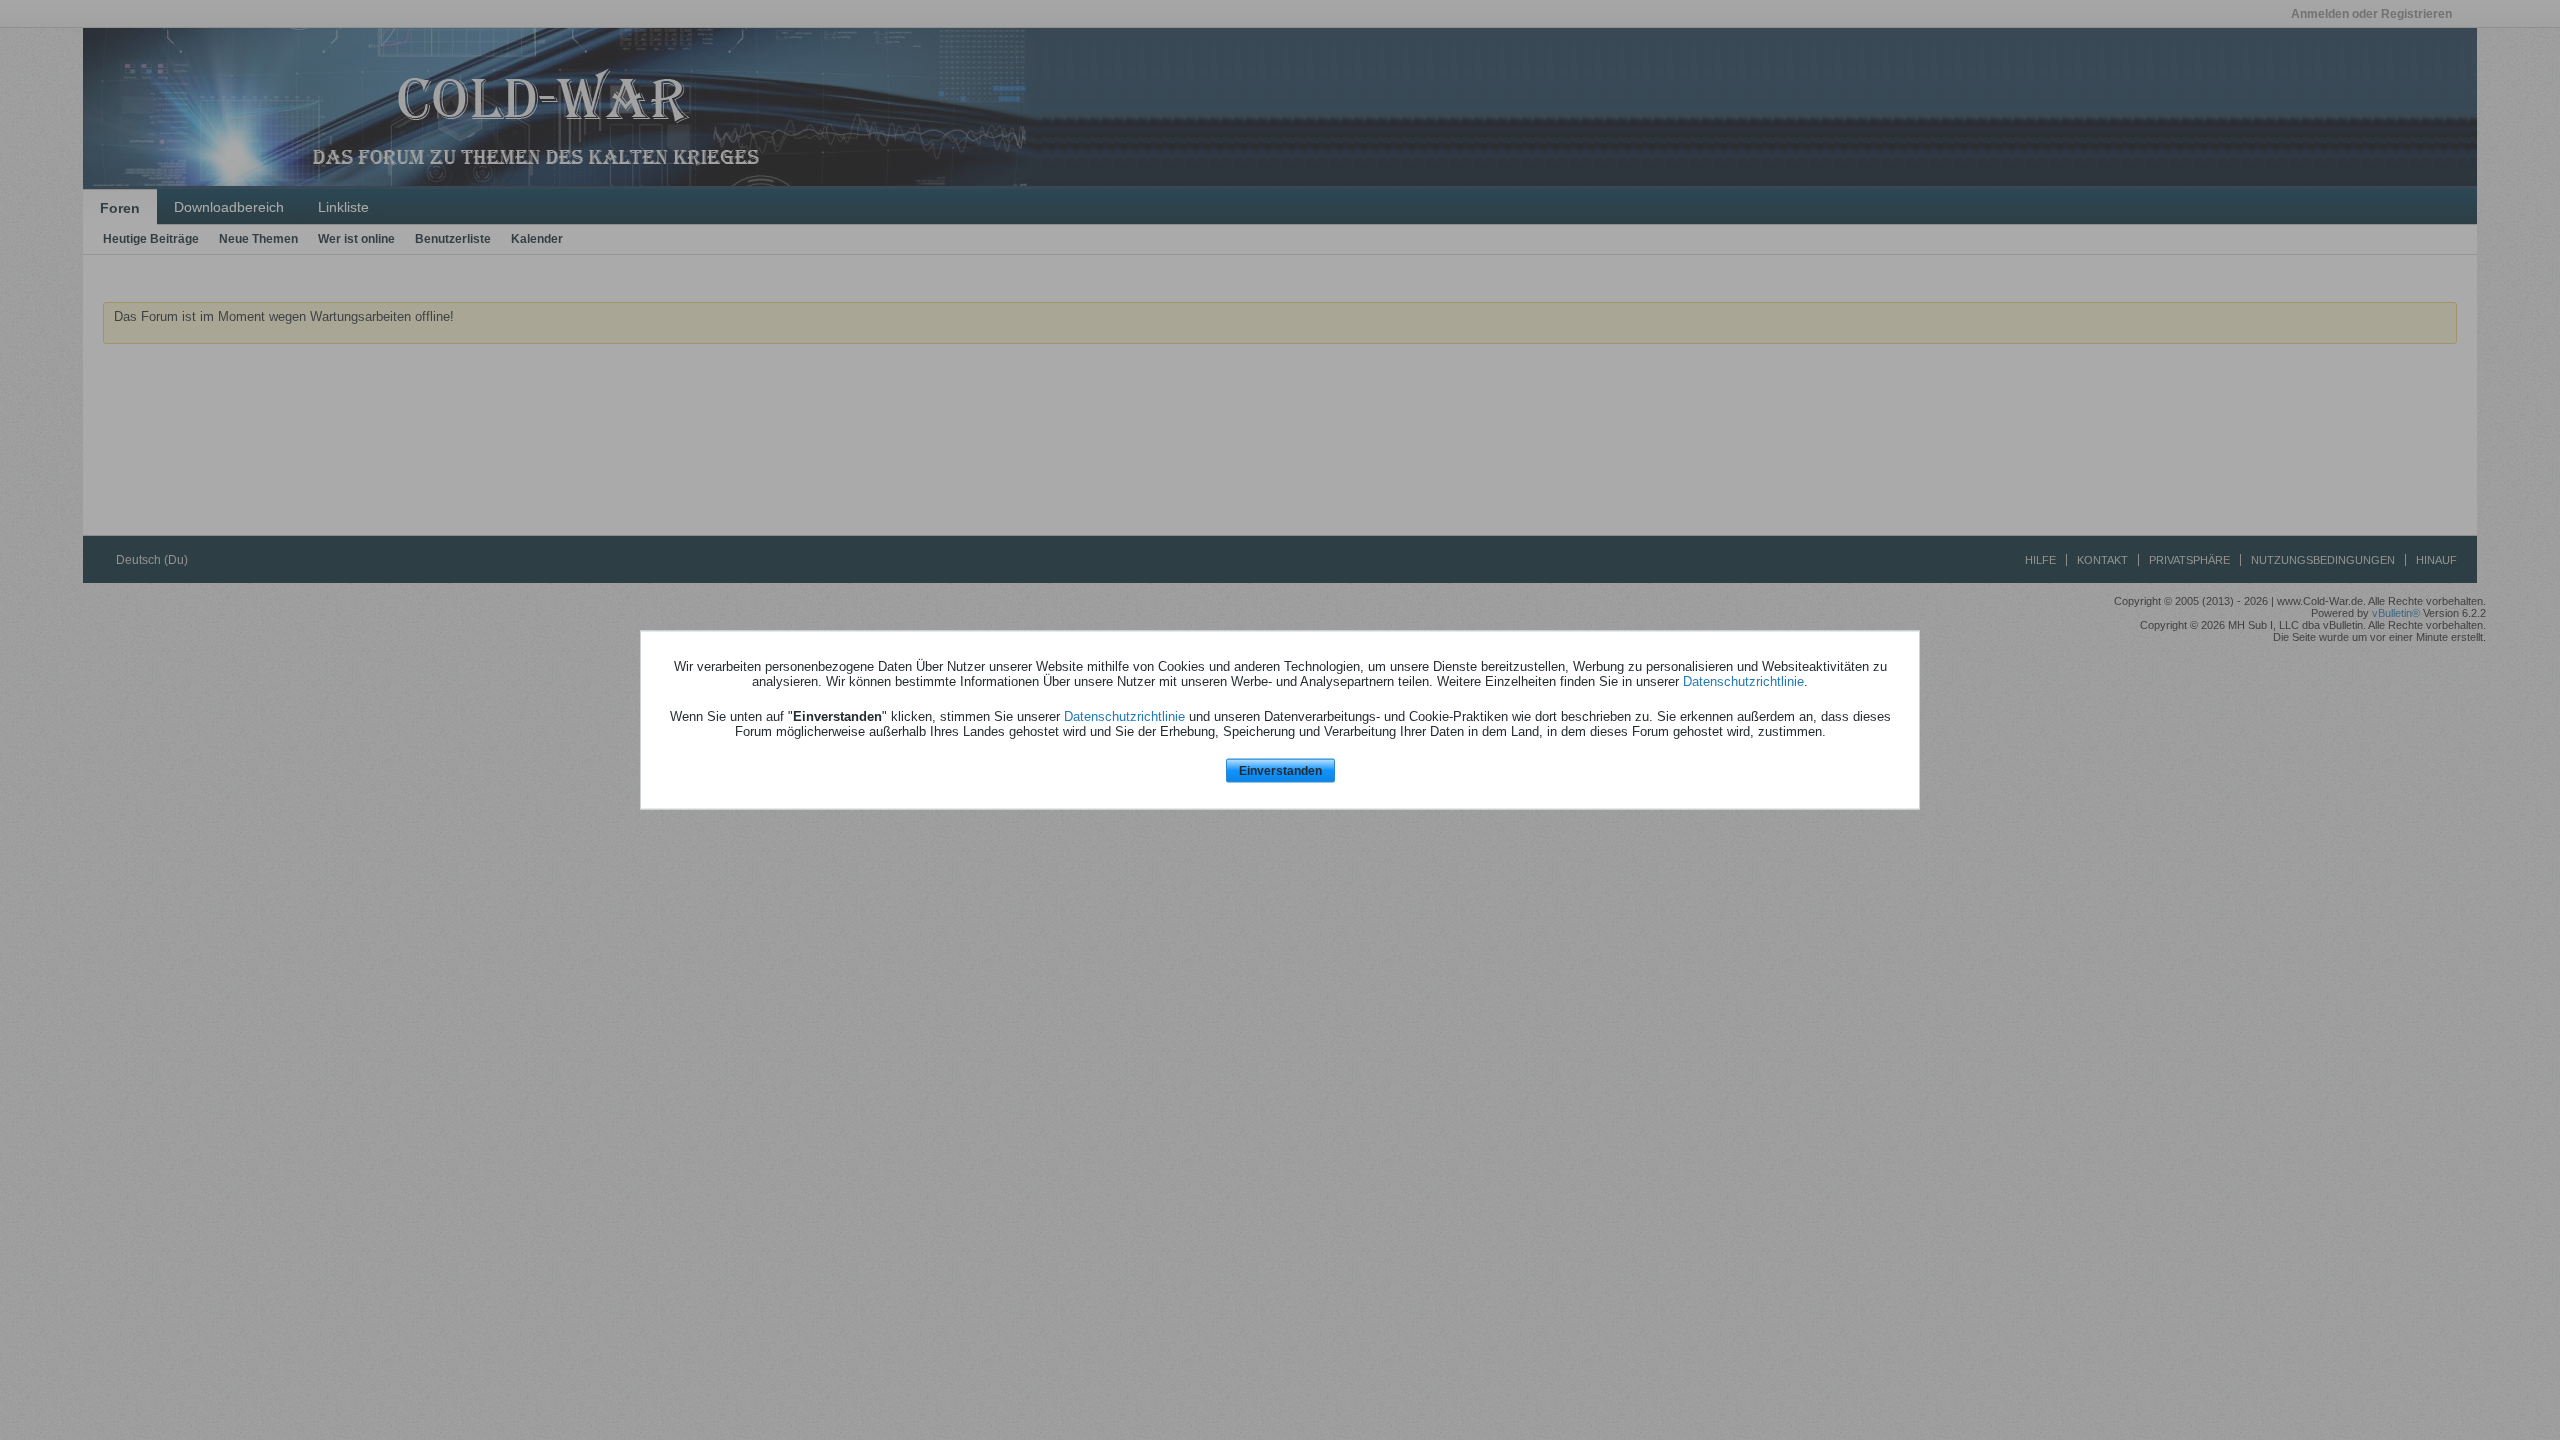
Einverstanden (1280, 770)
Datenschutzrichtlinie (1743, 680)
